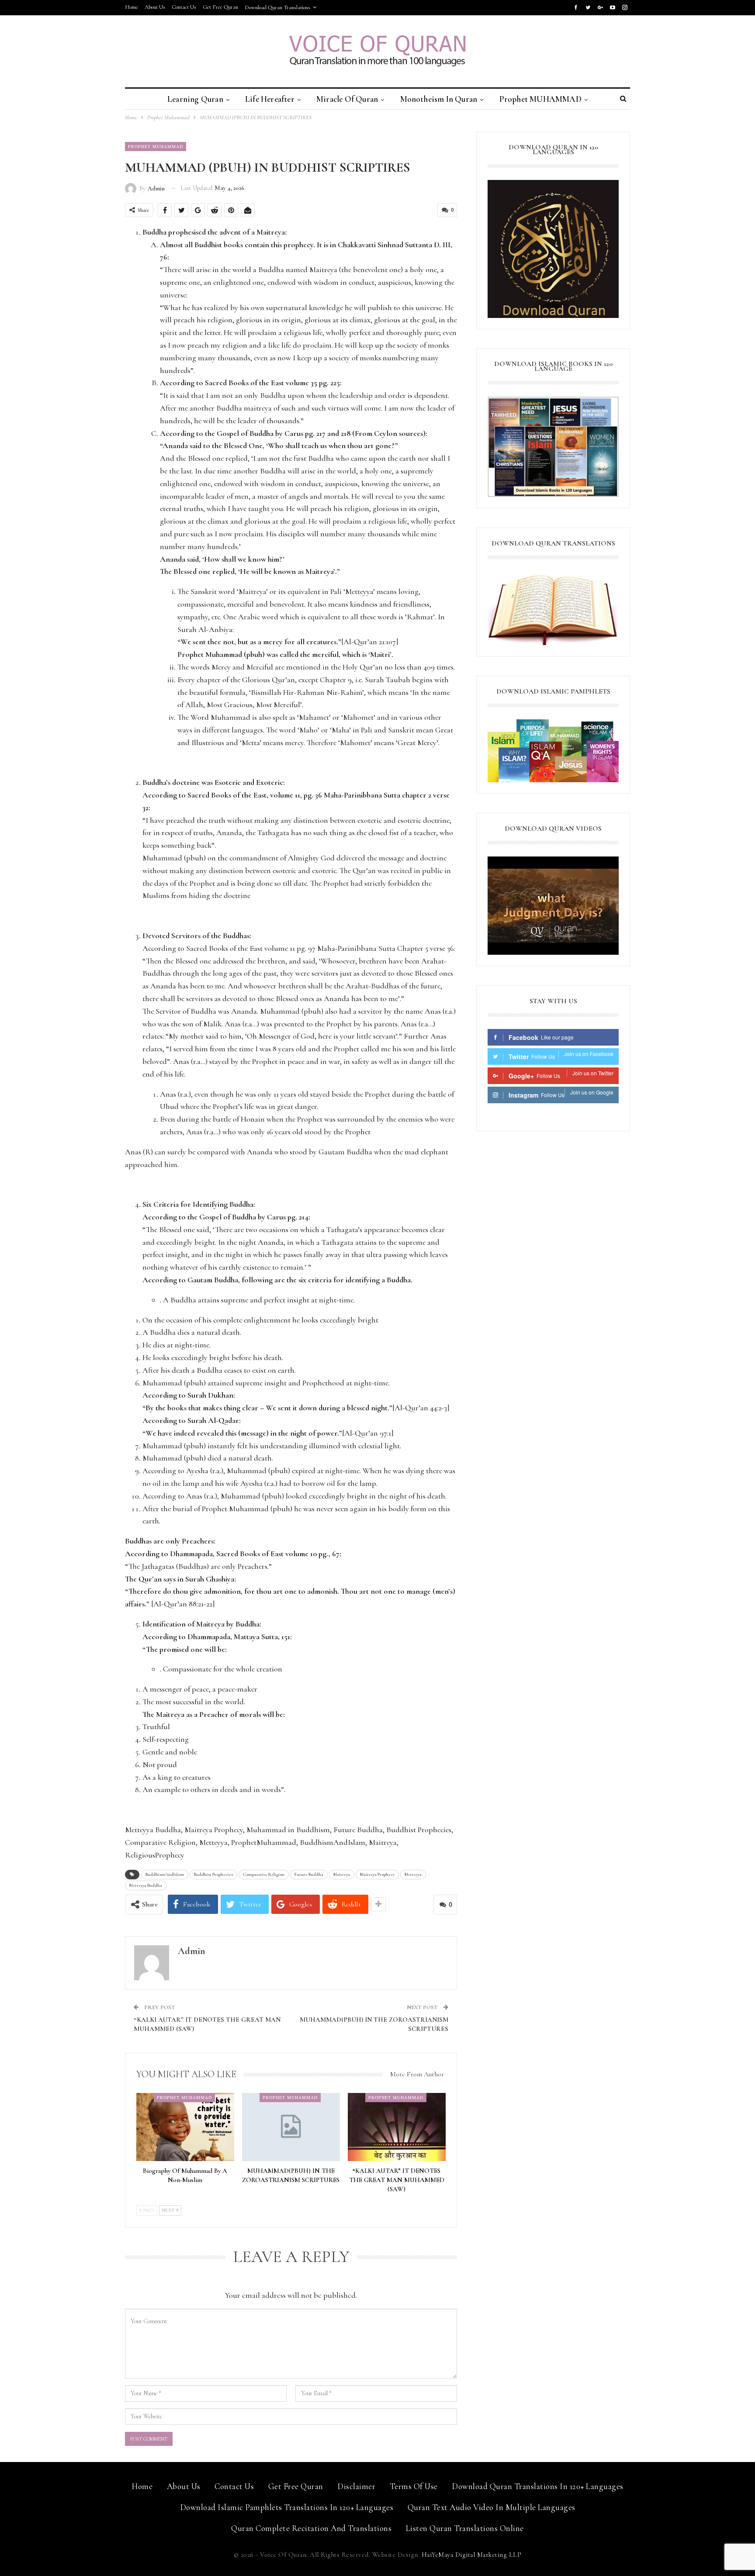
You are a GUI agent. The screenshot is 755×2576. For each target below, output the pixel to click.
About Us (155, 7)
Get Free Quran (220, 7)
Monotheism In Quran (439, 99)
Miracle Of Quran (347, 99)
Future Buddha (309, 1875)
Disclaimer (356, 2486)
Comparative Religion (264, 1875)
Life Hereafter (270, 99)
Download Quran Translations (277, 7)
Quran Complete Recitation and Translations (311, 2528)
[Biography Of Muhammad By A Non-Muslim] (185, 2127)
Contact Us (184, 7)
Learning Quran (195, 99)
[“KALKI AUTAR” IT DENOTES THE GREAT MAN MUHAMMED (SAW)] (397, 2127)
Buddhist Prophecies (213, 1875)
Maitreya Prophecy (377, 1875)
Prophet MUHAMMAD (540, 99)
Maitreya (342, 1875)
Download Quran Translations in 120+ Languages (538, 2486)
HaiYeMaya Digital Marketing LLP (472, 2555)
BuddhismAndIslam (165, 1875)
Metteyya (413, 1875)
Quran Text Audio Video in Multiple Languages (492, 2507)
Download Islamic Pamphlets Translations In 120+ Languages (287, 2507)
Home (132, 7)
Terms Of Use (414, 2486)
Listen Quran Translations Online (465, 2528)
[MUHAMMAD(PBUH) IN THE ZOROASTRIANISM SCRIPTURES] (291, 2127)
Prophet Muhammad (156, 146)
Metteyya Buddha (146, 1885)
